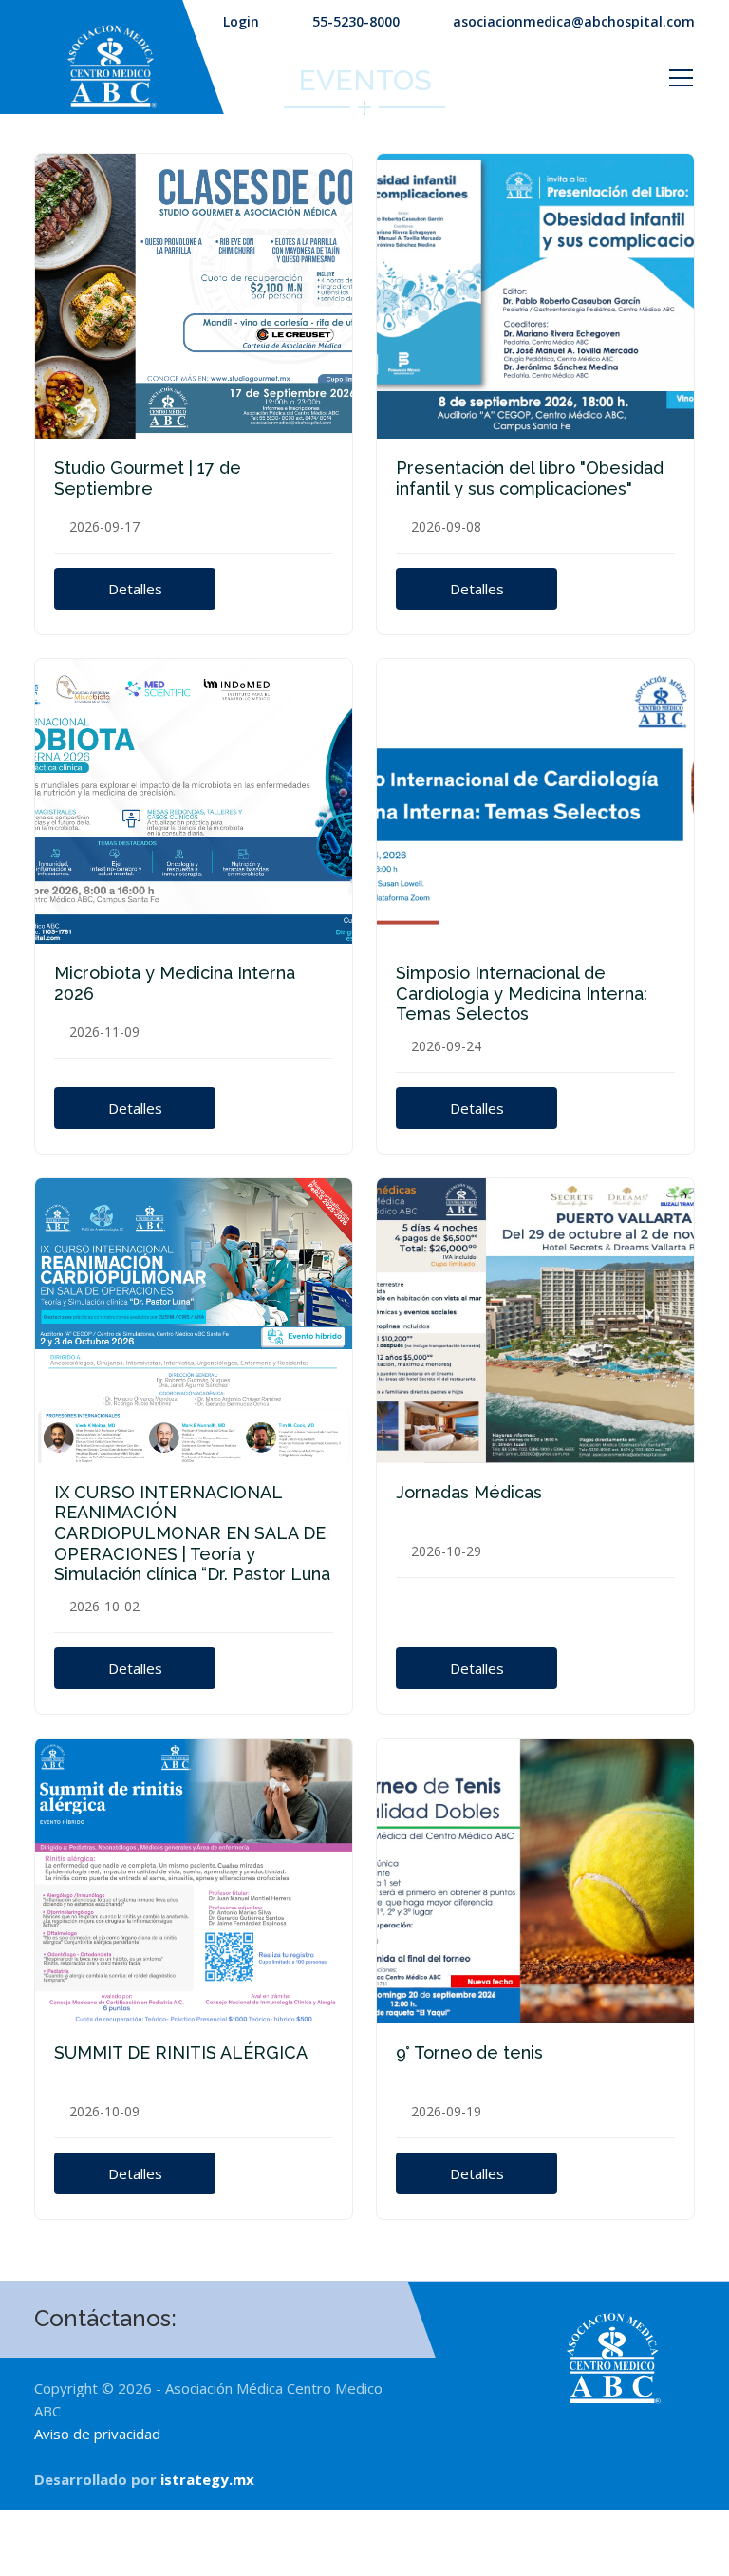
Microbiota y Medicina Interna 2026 (175, 983)
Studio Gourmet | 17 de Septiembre (148, 478)
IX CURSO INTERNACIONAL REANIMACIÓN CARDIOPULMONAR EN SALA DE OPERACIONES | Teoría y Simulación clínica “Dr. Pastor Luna (192, 1533)
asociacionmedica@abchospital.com (574, 21)
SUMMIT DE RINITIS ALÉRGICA (181, 2052)
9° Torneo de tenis (469, 2052)
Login (241, 21)
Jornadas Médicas (469, 1492)
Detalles (135, 589)
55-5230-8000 (356, 21)
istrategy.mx (207, 2479)
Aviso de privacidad (97, 2434)
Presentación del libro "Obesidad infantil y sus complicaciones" (530, 478)
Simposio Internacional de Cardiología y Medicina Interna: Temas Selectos (522, 993)
